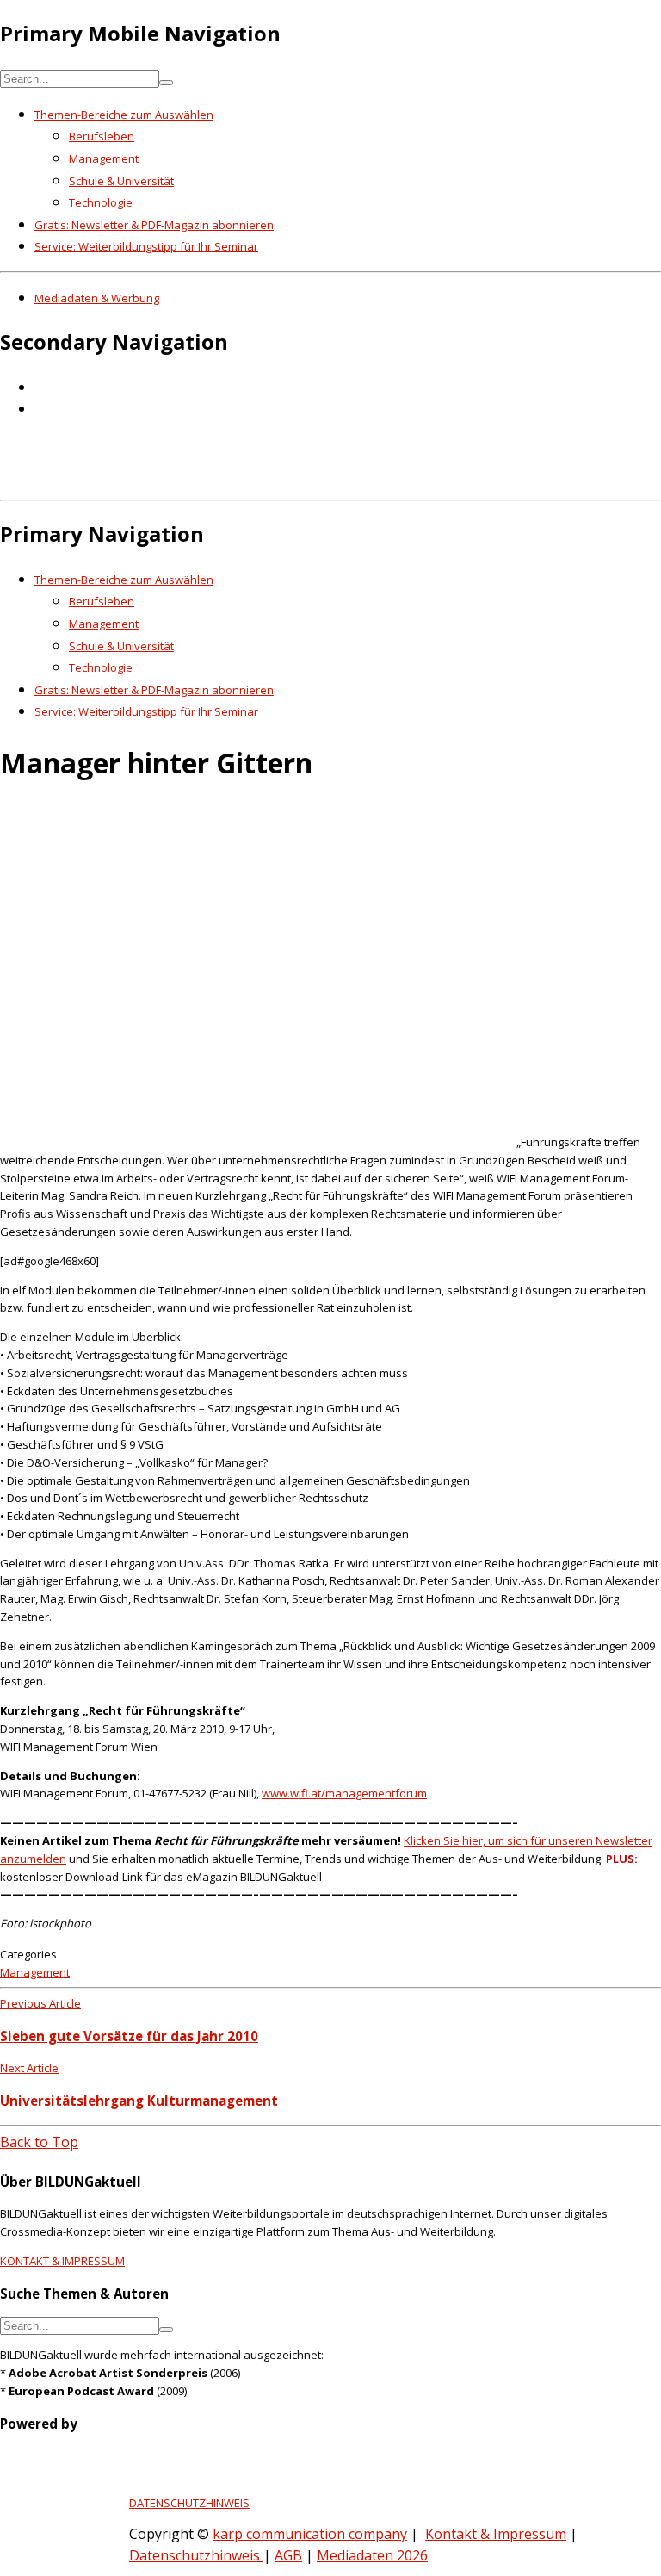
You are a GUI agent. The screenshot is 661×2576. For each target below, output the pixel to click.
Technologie (101, 202)
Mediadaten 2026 (372, 2555)
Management (104, 158)
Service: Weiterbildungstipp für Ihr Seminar (146, 246)
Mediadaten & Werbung (97, 298)
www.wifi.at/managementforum (344, 1793)
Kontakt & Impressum (496, 2534)
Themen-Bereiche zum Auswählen (124, 115)
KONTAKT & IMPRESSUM (62, 2261)
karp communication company (310, 2534)
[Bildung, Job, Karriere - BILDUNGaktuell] (279, 481)
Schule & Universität (121, 181)
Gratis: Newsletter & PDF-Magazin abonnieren (154, 225)
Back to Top (39, 2142)
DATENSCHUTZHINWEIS (189, 2503)
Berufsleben (102, 136)
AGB (288, 2555)
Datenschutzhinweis (196, 2555)
